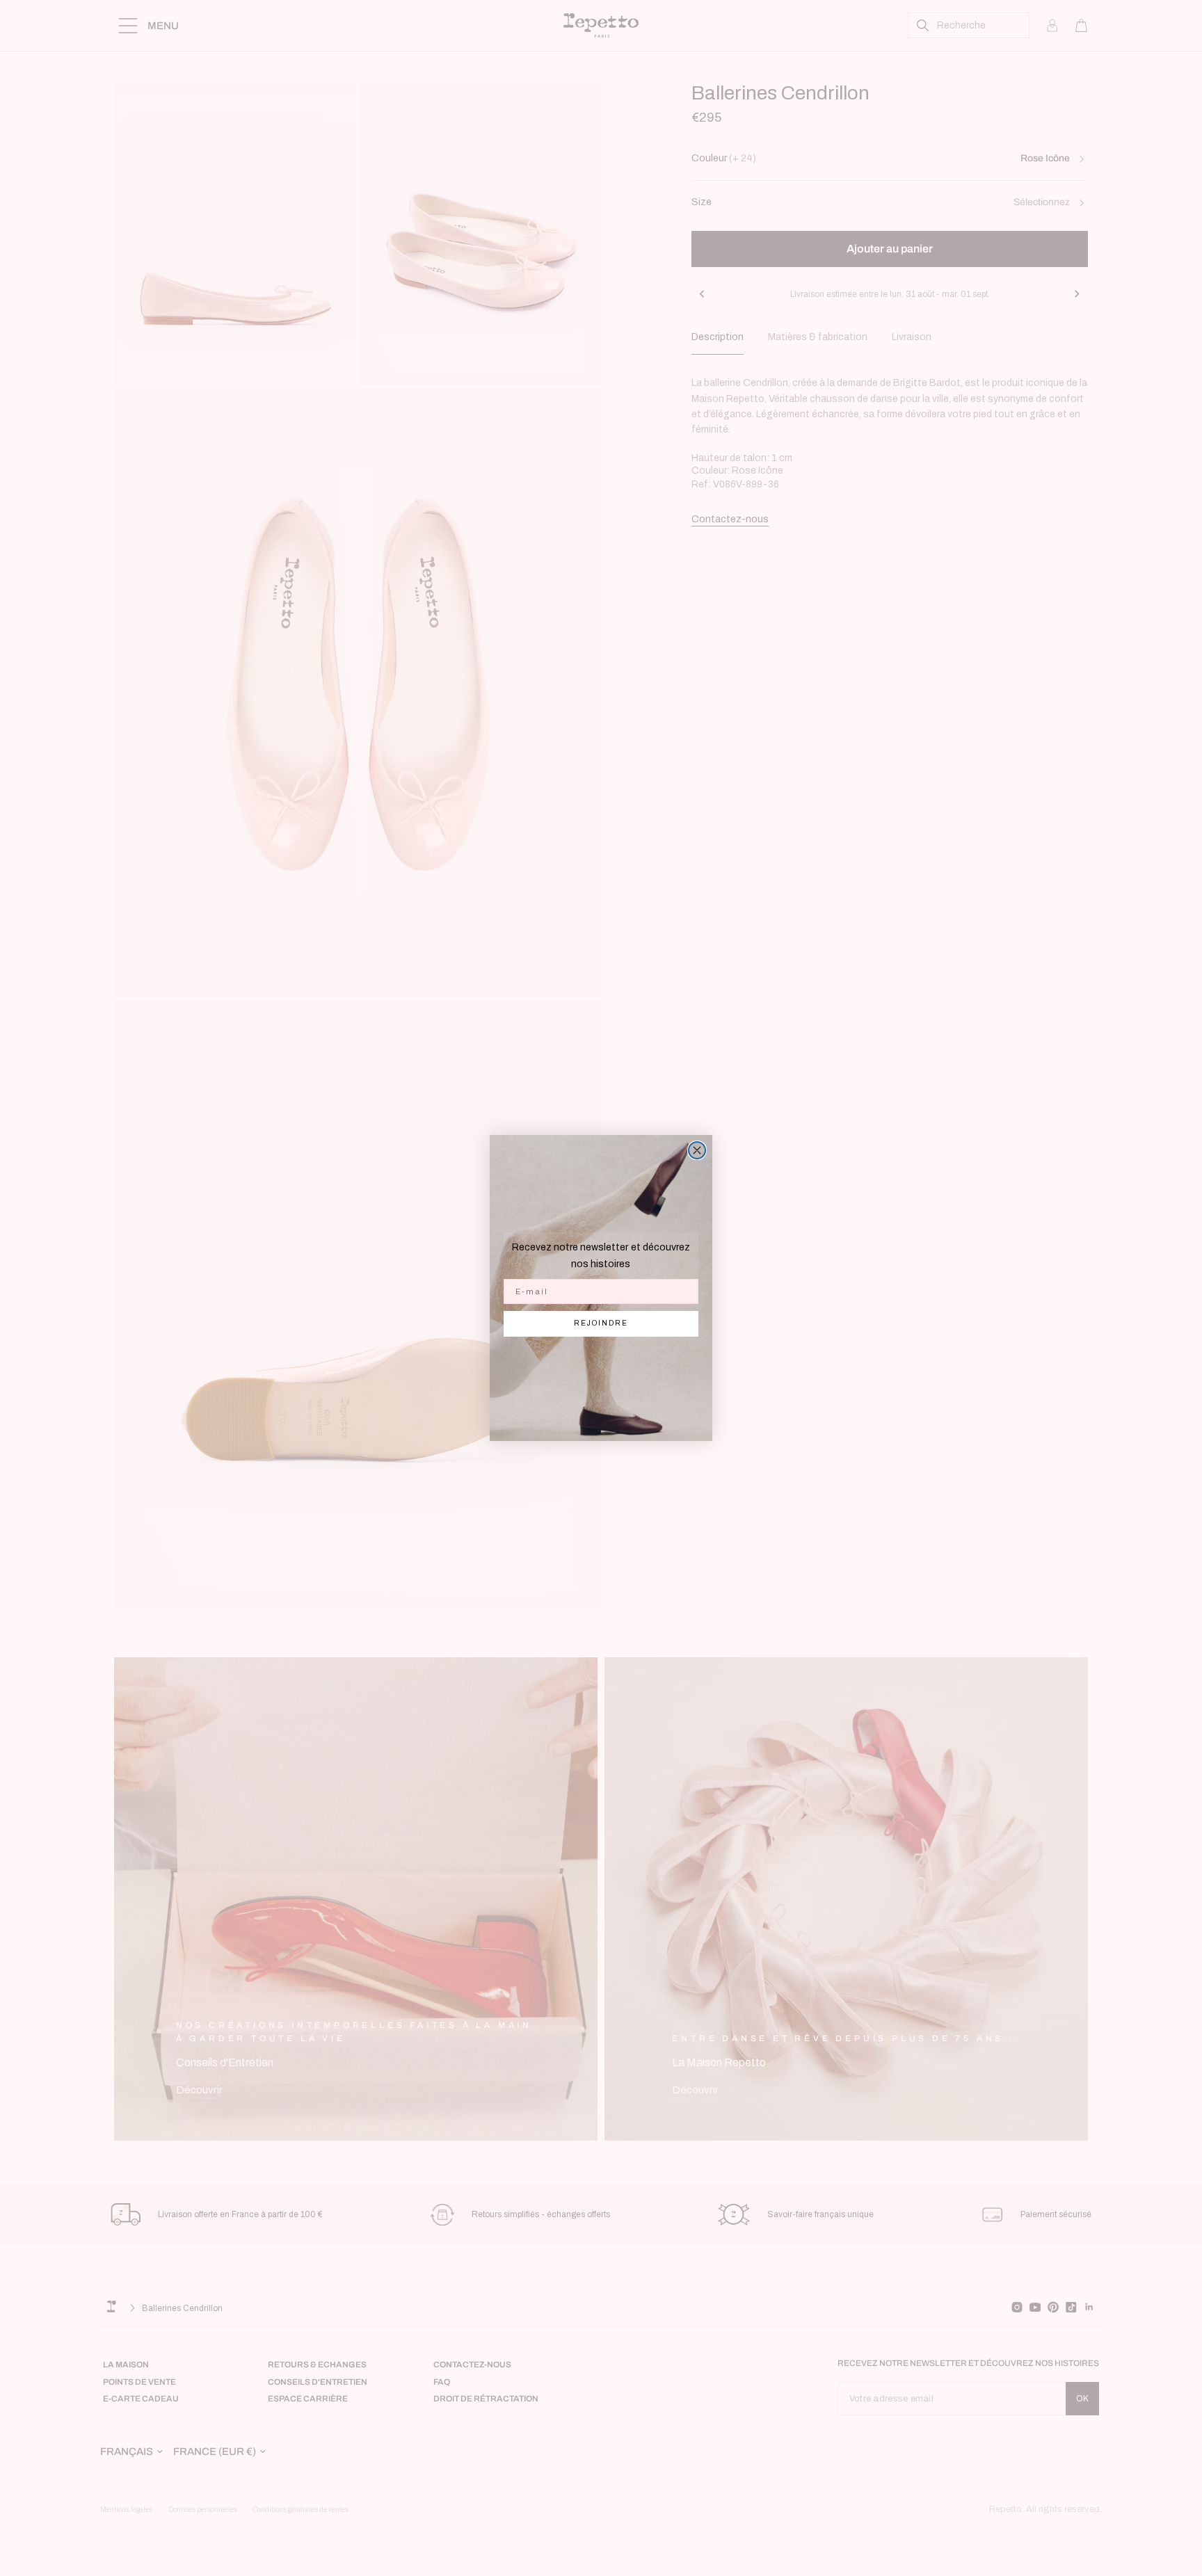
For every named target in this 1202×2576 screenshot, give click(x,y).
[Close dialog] (697, 1150)
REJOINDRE (601, 1323)
